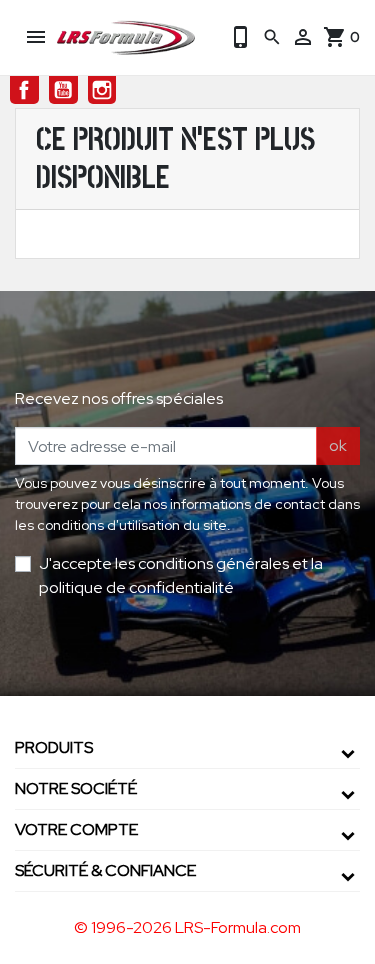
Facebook (24, 90)
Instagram (102, 90)
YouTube (63, 90)
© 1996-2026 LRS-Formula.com (187, 927)
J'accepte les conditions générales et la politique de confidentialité (181, 575)
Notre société (76, 788)
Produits (54, 747)
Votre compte (76, 829)
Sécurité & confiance (105, 870)
